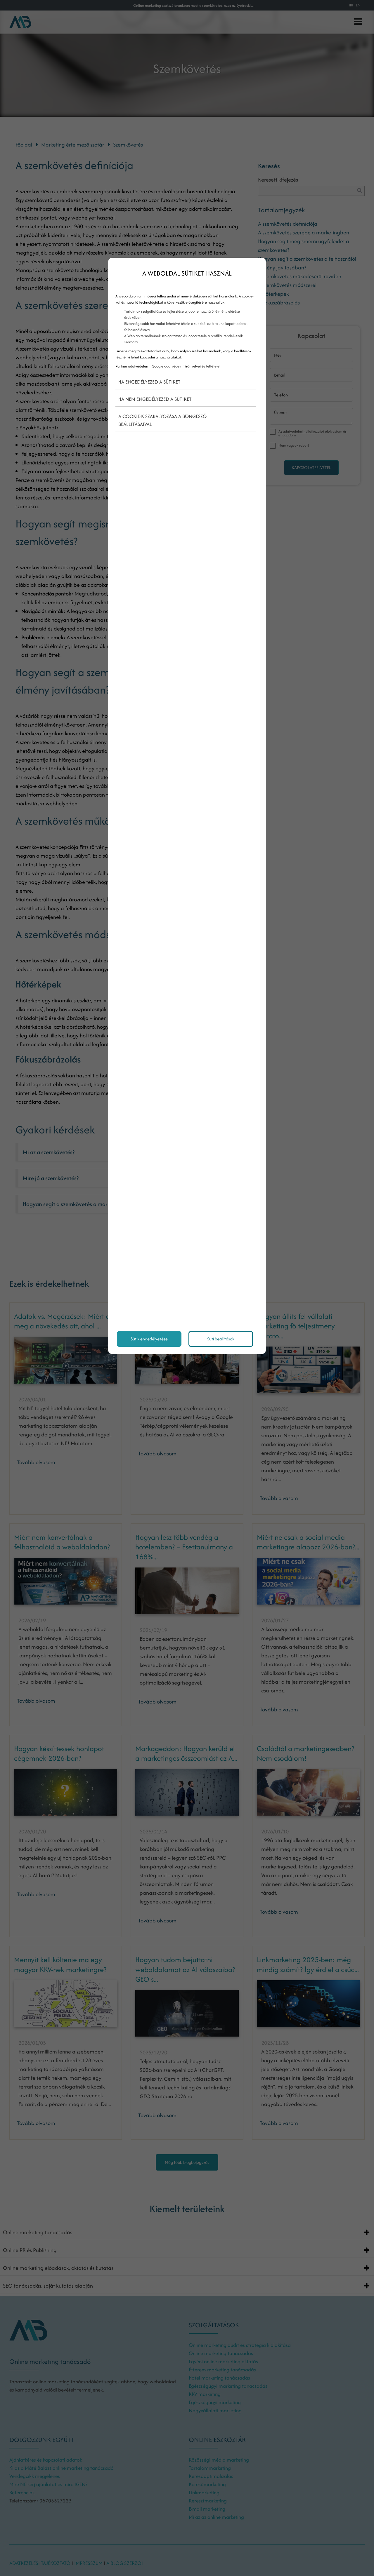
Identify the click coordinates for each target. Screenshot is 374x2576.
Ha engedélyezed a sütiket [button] (149, 382)
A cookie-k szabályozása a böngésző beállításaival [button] (162, 420)
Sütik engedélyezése (149, 1339)
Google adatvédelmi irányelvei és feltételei (186, 366)
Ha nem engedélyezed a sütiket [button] (155, 399)
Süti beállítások (221, 1339)
